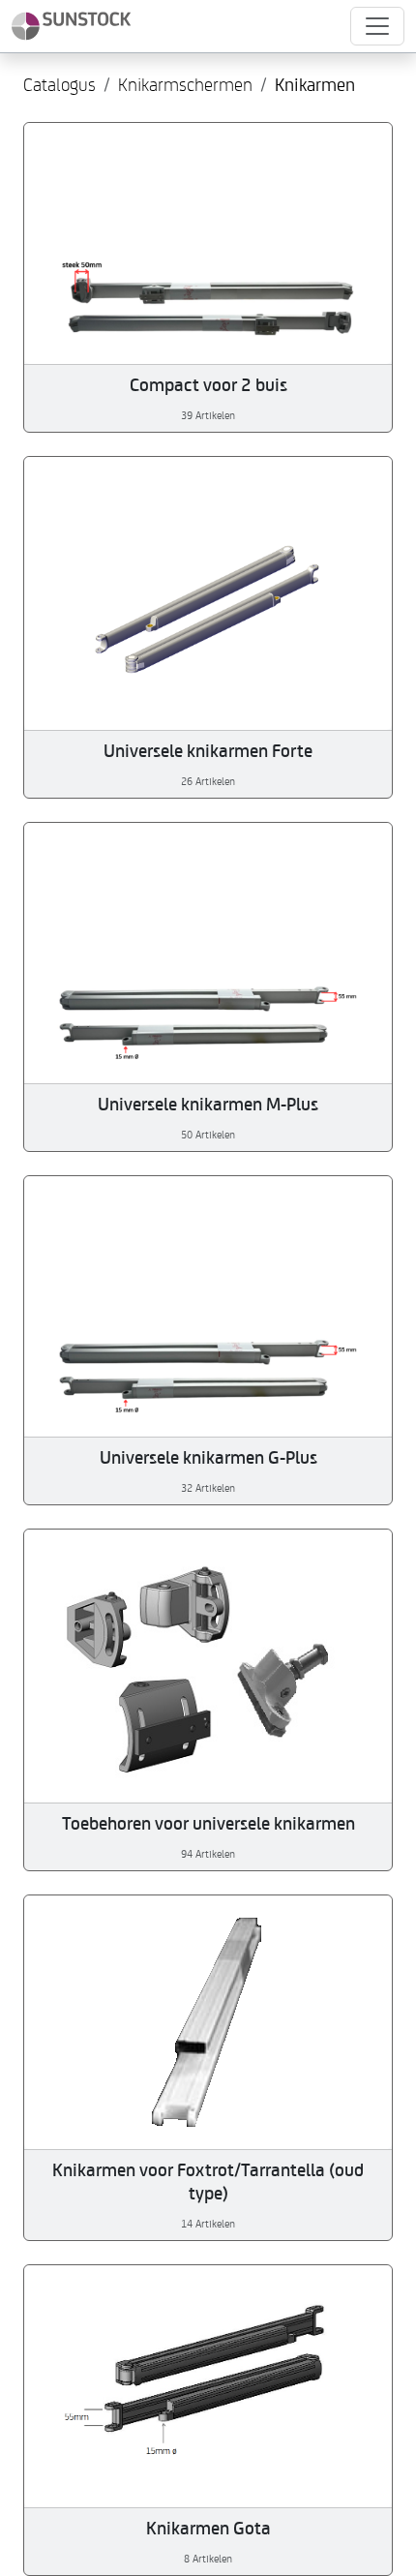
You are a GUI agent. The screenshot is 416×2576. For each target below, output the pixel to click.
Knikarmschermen (185, 83)
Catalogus (59, 83)
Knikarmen (315, 84)
